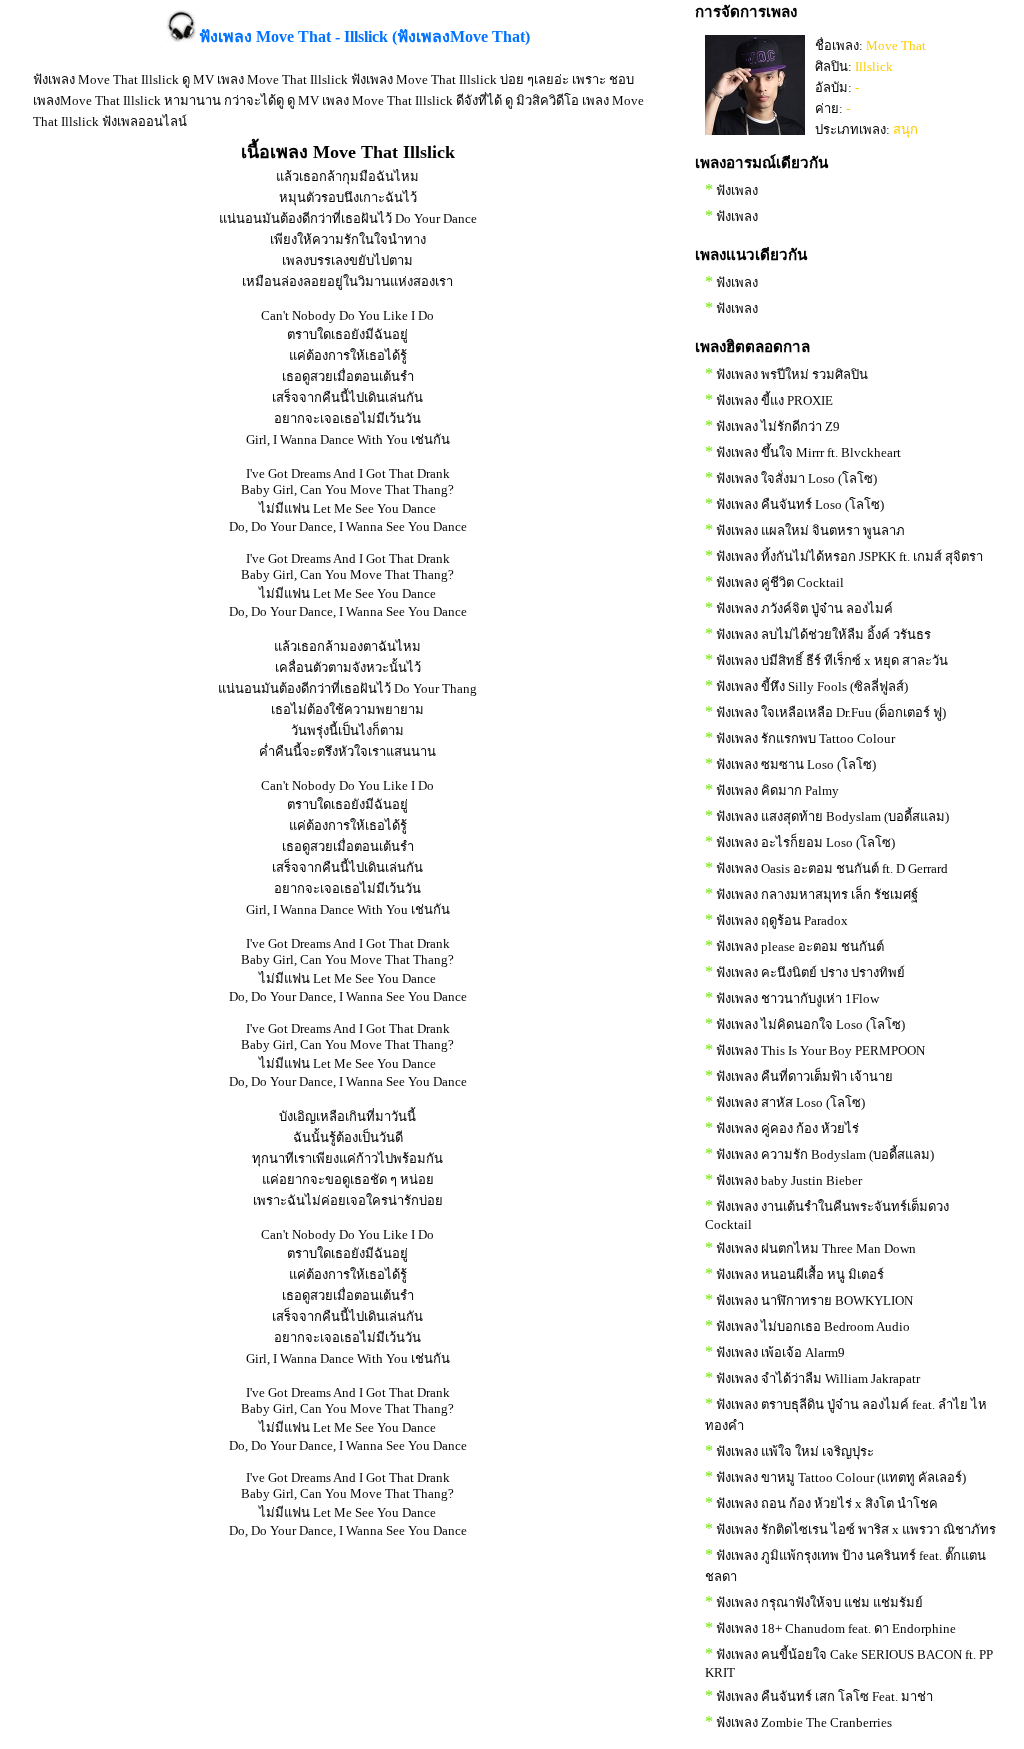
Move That (896, 45)
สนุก (905, 129)
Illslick (874, 66)
